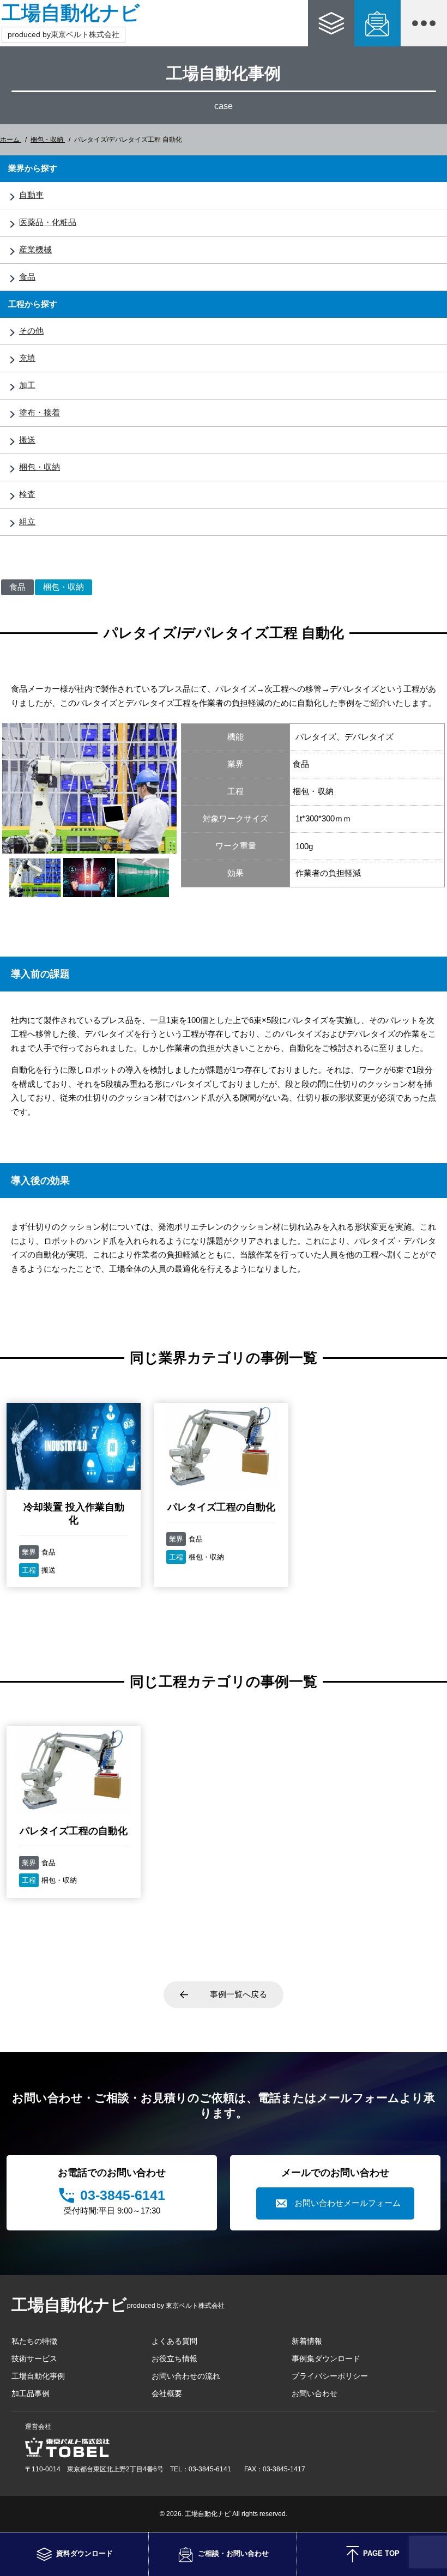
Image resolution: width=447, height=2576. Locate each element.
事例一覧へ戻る (238, 1994)
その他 (31, 331)
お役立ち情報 (174, 2359)
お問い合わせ (315, 2393)
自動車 (31, 195)
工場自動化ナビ (71, 13)
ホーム (11, 140)
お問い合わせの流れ (186, 2376)
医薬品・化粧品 (48, 222)
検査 (27, 494)
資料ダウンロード (331, 23)
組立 (27, 521)
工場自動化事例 (38, 2376)
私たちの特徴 (34, 2341)
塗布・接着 (40, 412)
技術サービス (34, 2359)
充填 (27, 358)
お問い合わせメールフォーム (348, 2203)
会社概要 (167, 2393)
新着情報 (307, 2341)
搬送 (27, 440)
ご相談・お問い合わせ (377, 23)
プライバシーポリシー (330, 2376)
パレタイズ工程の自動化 (221, 1507)
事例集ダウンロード (326, 2359)
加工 (27, 385)
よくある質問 (174, 2341)
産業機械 (35, 249)
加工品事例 (31, 2393)
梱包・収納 (48, 140)
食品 (27, 277)
